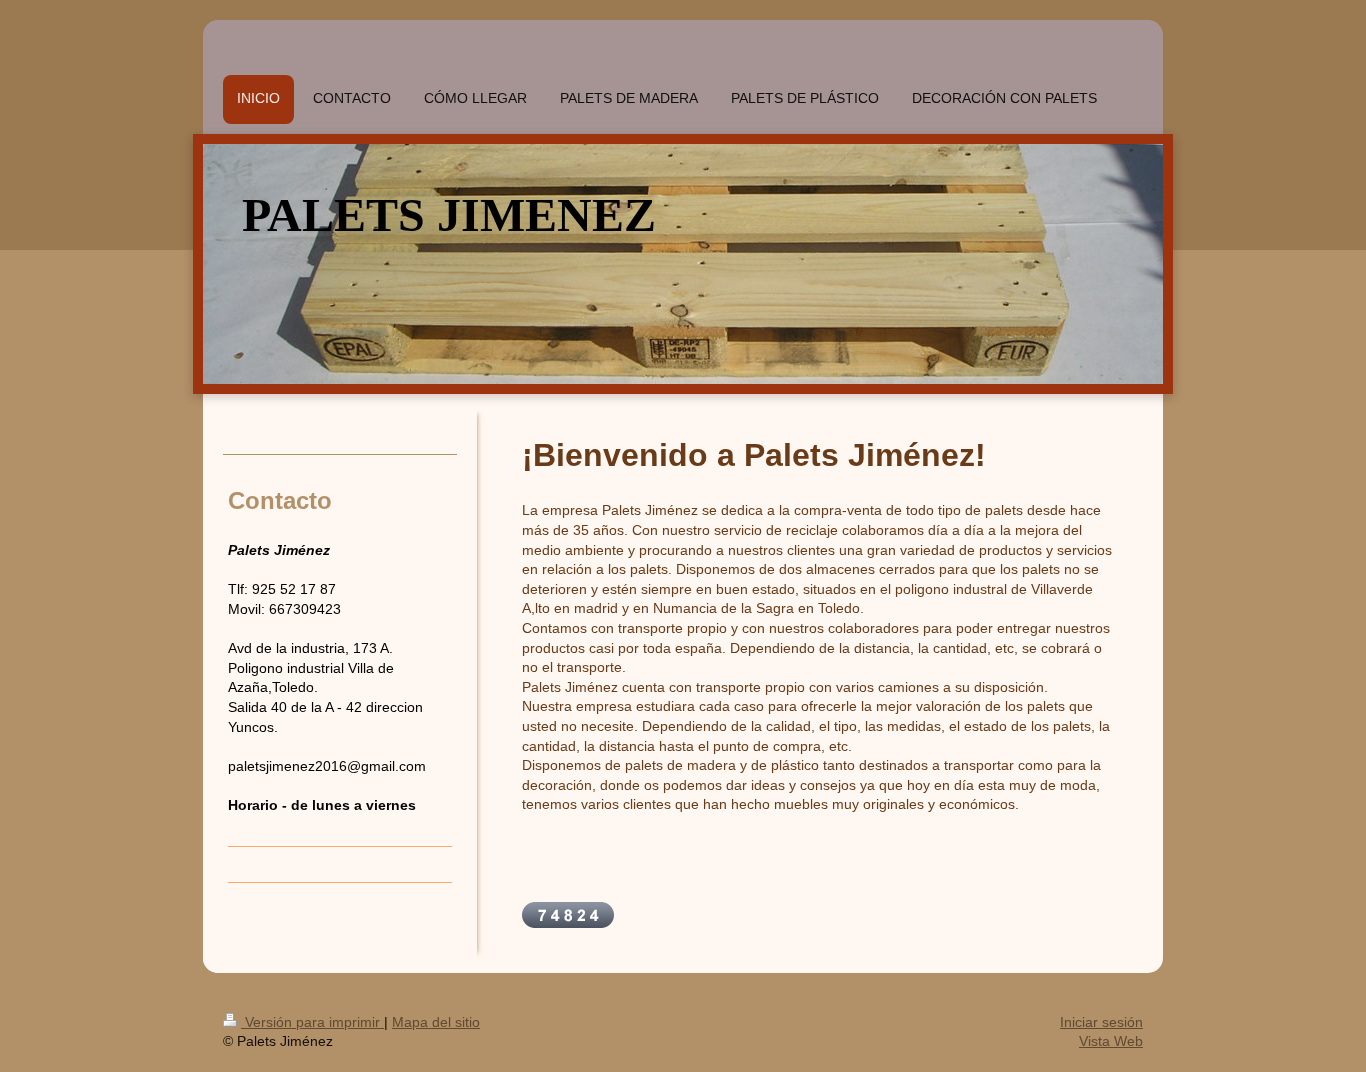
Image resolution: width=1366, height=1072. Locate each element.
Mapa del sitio (436, 1022)
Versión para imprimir (312, 1022)
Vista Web (1111, 1041)
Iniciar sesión (1101, 1022)
